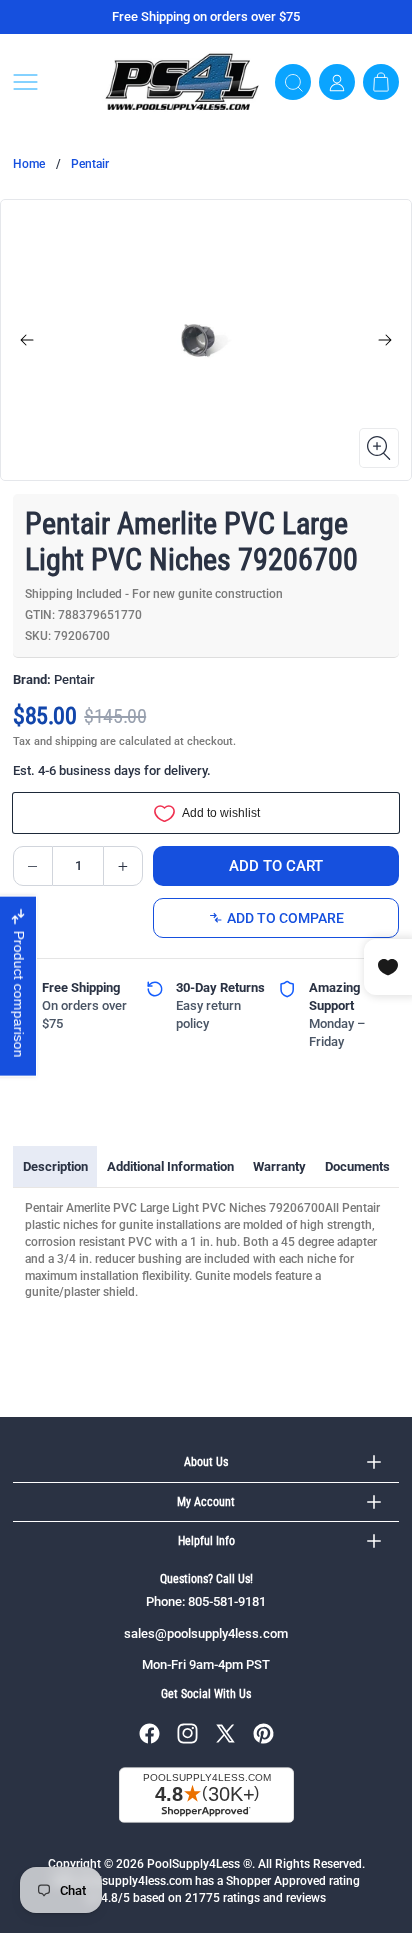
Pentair (90, 164)
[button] (51, 82)
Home (29, 164)
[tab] (55, 1167)
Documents (357, 1166)
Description (55, 1166)
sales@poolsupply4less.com (206, 1633)
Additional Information (170, 1166)
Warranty (279, 1166)
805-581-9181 (227, 1601)
